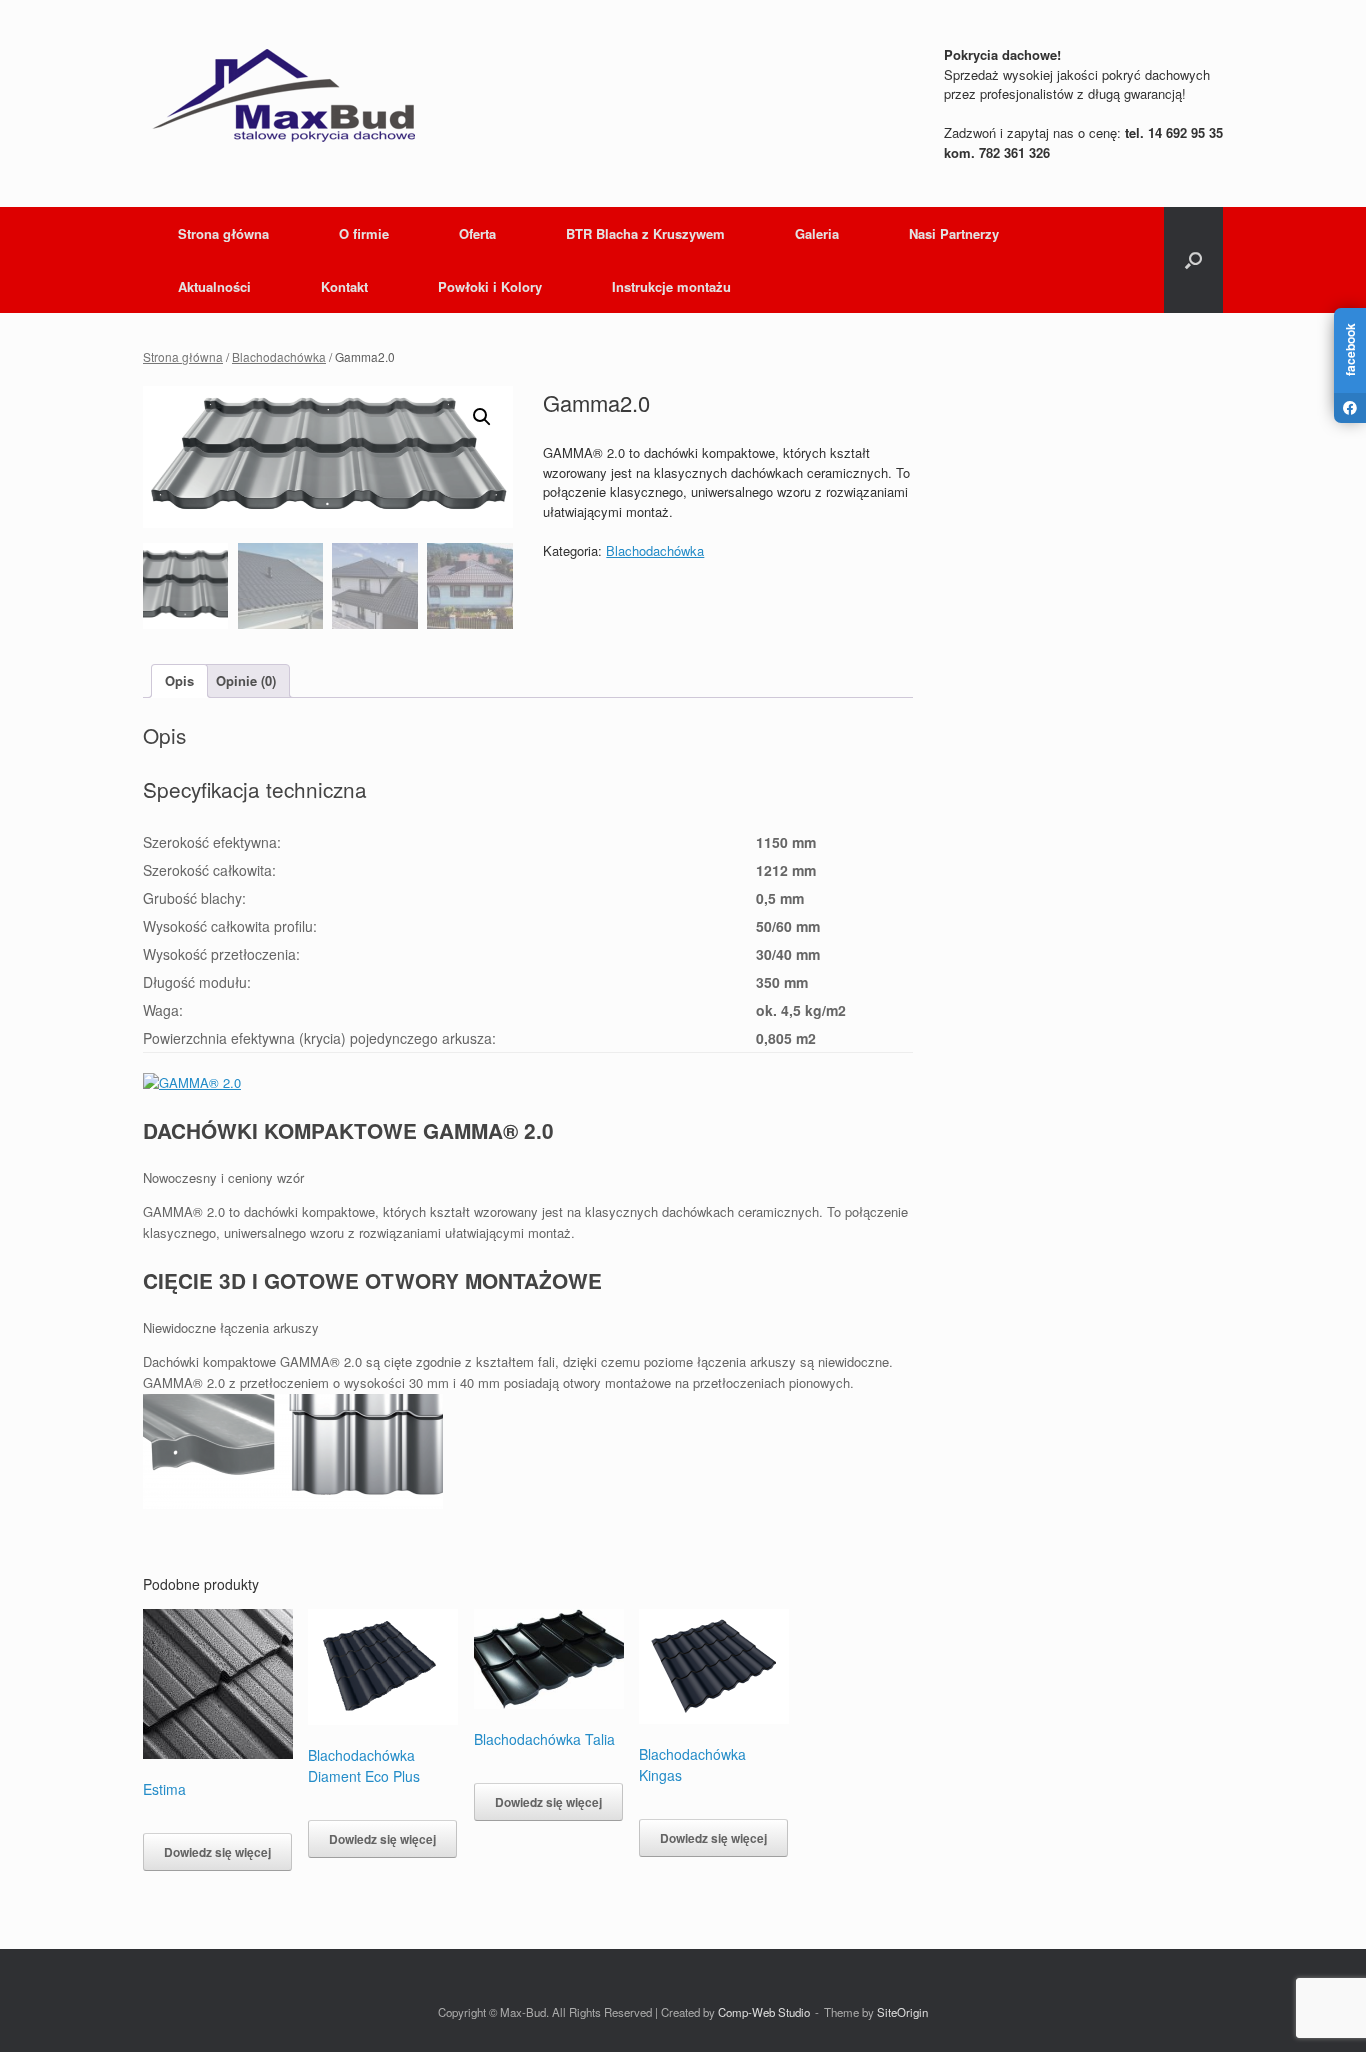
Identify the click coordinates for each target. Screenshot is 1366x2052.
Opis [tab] (179, 680)
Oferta (477, 233)
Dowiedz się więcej (217, 1852)
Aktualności (214, 286)
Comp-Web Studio (764, 2012)
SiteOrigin (902, 2012)
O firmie (364, 233)
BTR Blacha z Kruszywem (645, 233)
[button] (1193, 260)
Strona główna (223, 233)
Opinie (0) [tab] (246, 680)
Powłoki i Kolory (490, 286)
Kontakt (344, 286)
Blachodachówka (279, 356)
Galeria (817, 233)
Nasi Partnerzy (954, 233)
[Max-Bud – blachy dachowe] (283, 95)
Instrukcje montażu (671, 286)
